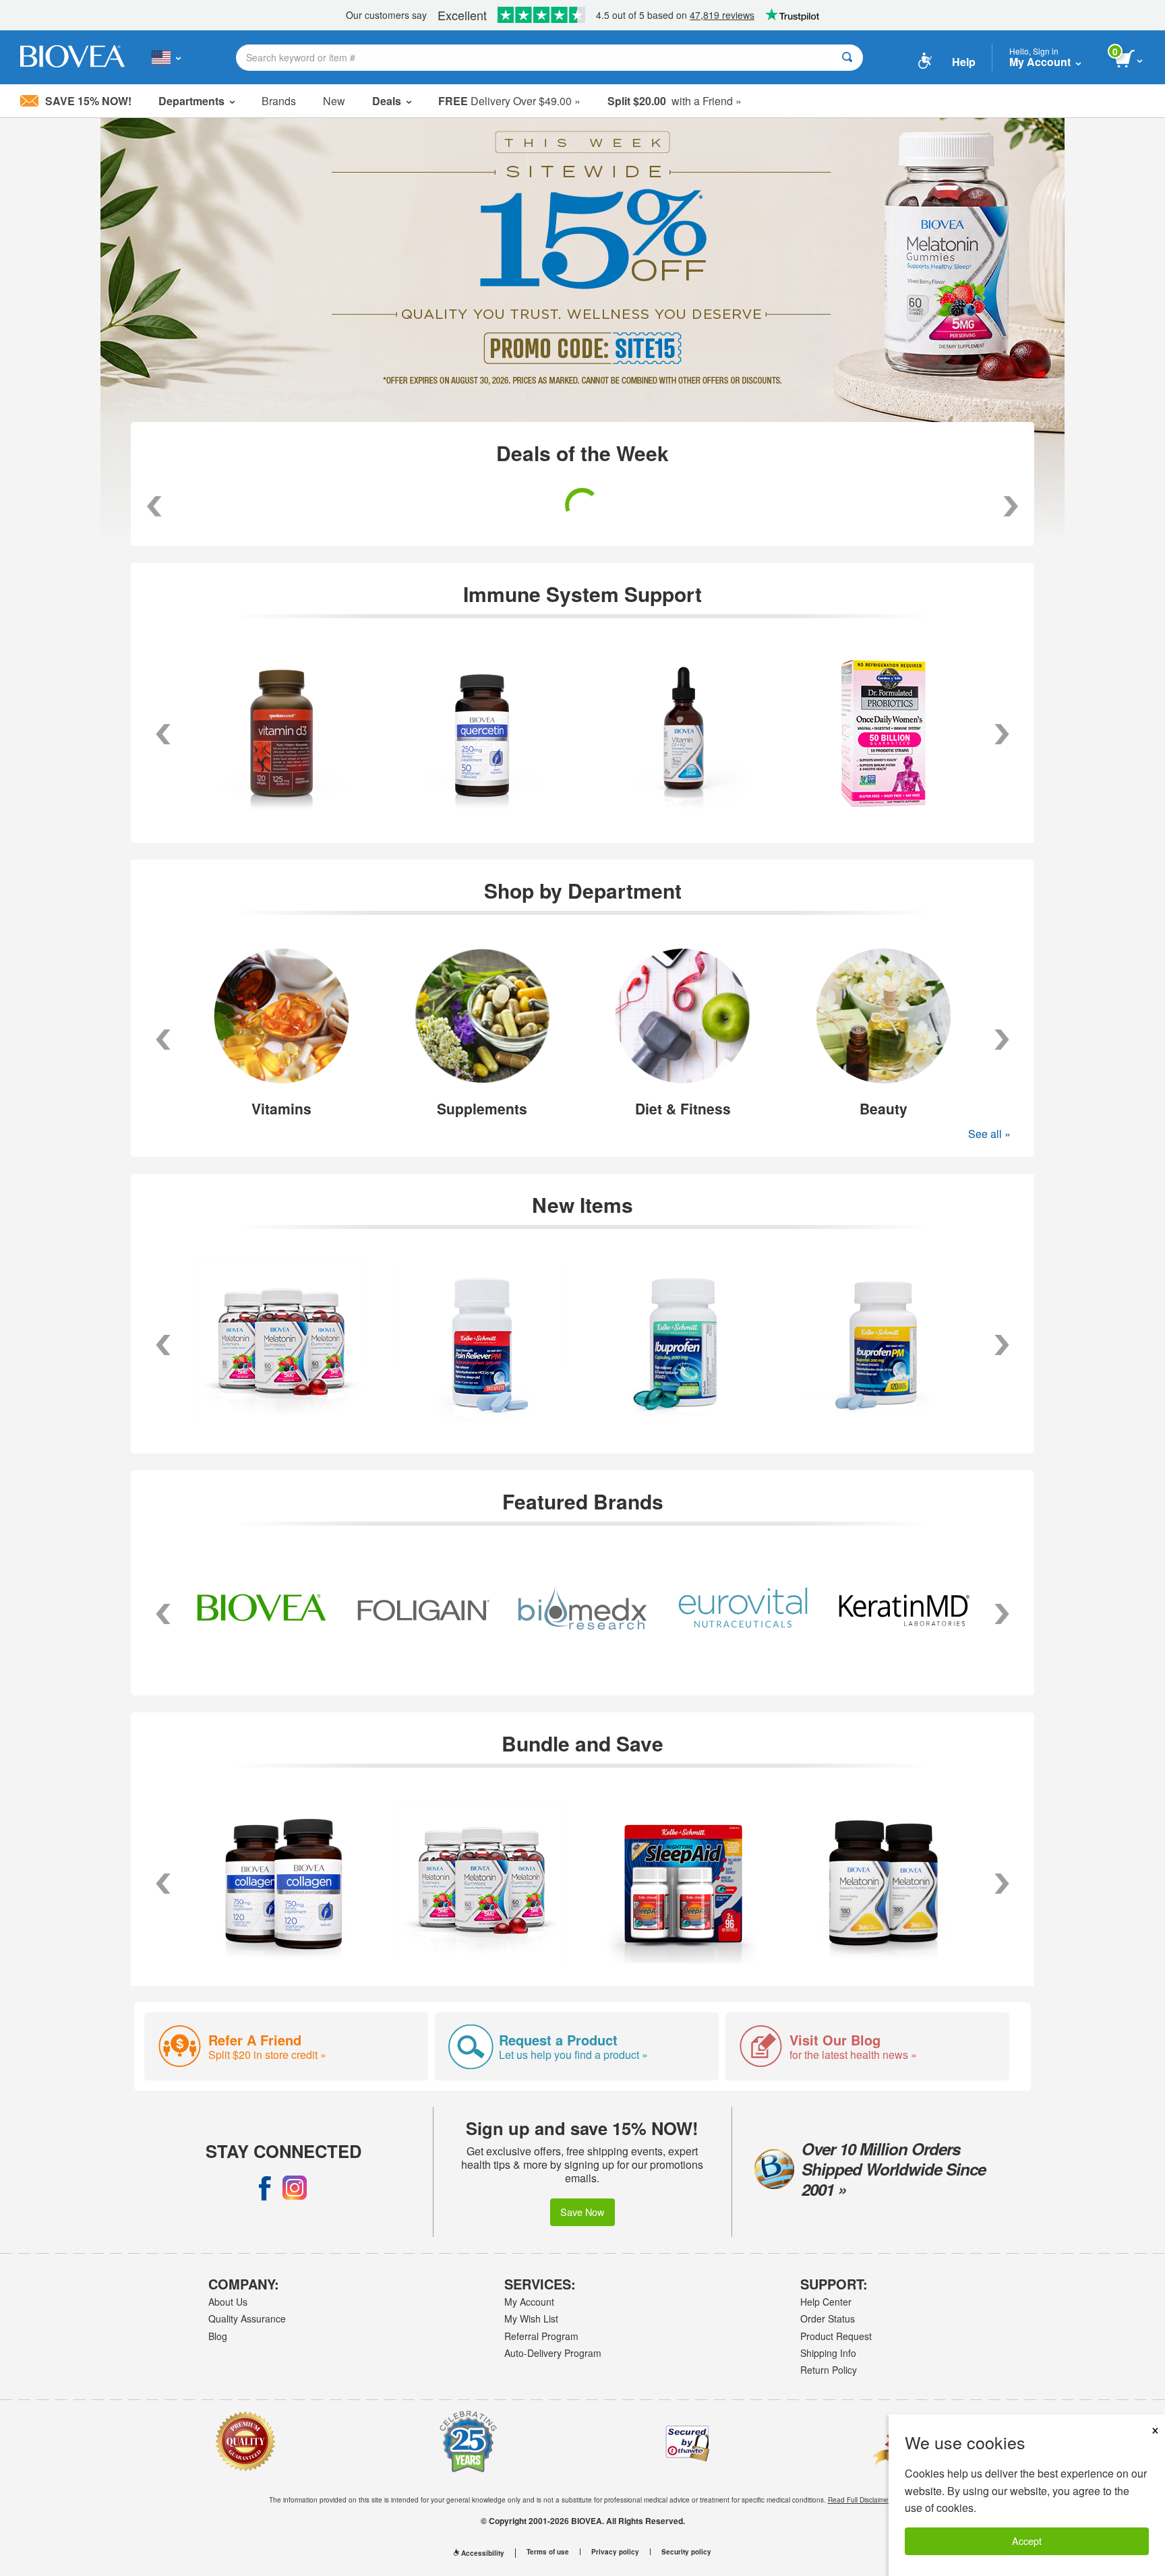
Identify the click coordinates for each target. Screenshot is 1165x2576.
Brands (279, 101)
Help (964, 62)
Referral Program (541, 2336)
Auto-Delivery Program (553, 2353)
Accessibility (483, 2553)
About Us (228, 2302)
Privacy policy (615, 2552)
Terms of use (548, 2552)
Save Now (582, 2212)
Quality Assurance (247, 2318)
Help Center (826, 2302)
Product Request (836, 2336)
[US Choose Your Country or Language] (166, 57)
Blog (218, 2336)
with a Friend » (675, 101)
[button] (163, 1040)
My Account (529, 2302)
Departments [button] (191, 101)
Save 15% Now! (88, 101)
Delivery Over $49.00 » (509, 101)
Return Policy (829, 2370)
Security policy (686, 2552)
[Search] (847, 58)
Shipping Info (828, 2353)
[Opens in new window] (265, 2188)
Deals (387, 101)
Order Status (828, 2318)
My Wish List (531, 2318)
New (334, 101)
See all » (989, 1134)
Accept (1027, 2541)
